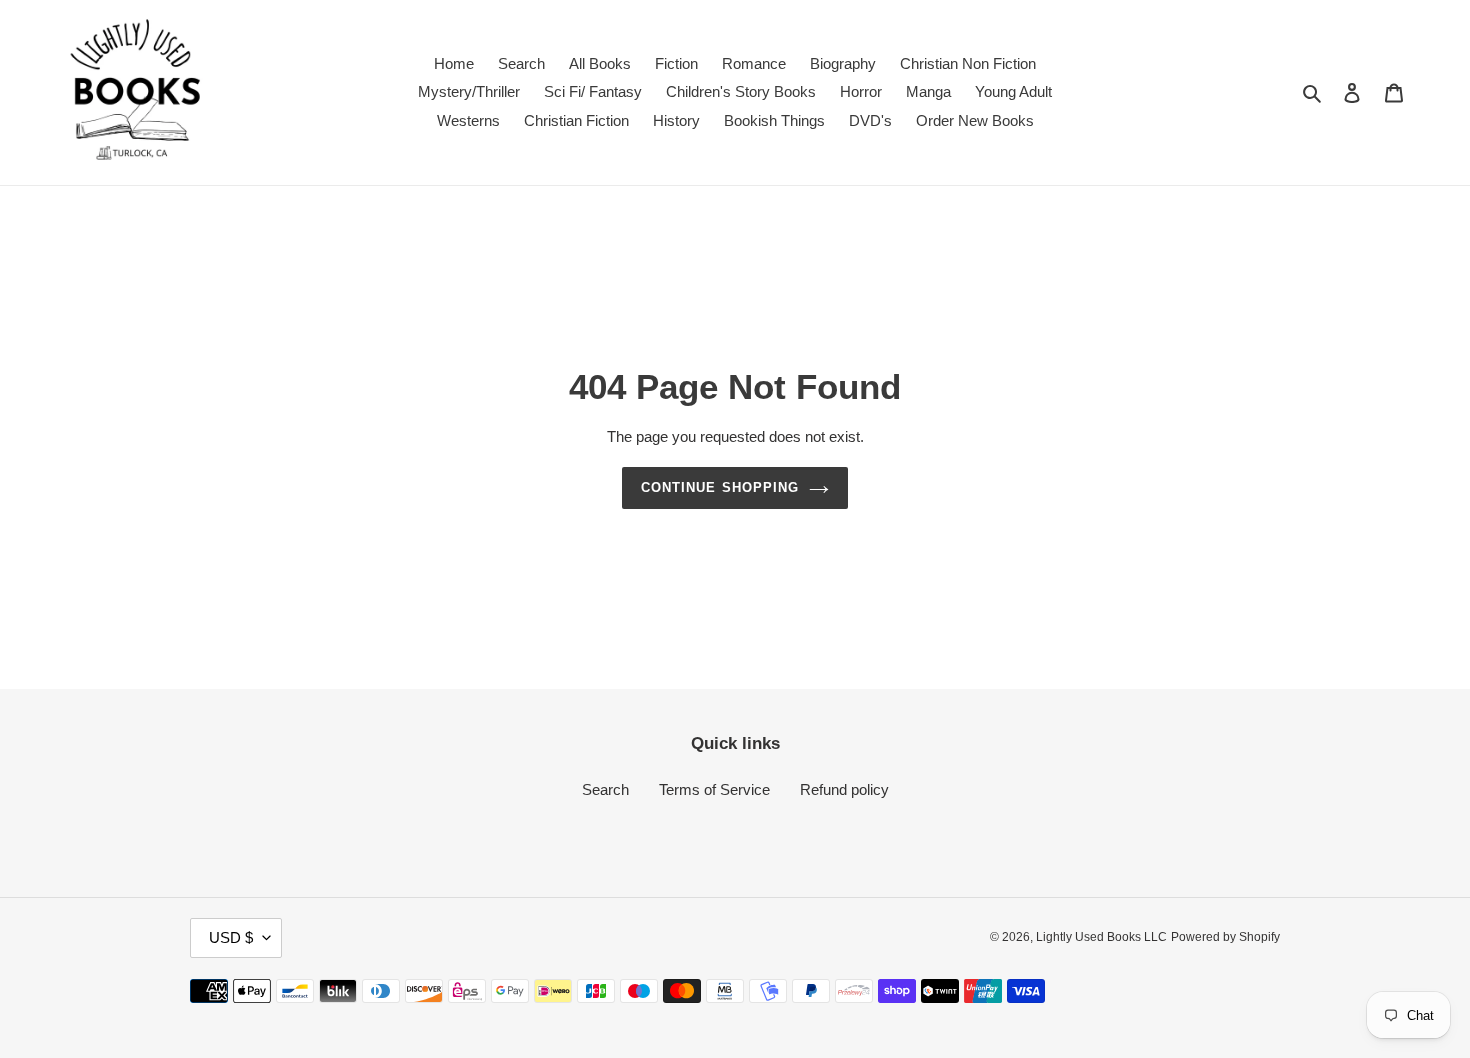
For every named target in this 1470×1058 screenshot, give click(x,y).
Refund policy (844, 789)
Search (605, 789)
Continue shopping (720, 487)
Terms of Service (714, 789)
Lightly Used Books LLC (1101, 937)
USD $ (231, 937)
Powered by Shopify (1225, 937)
